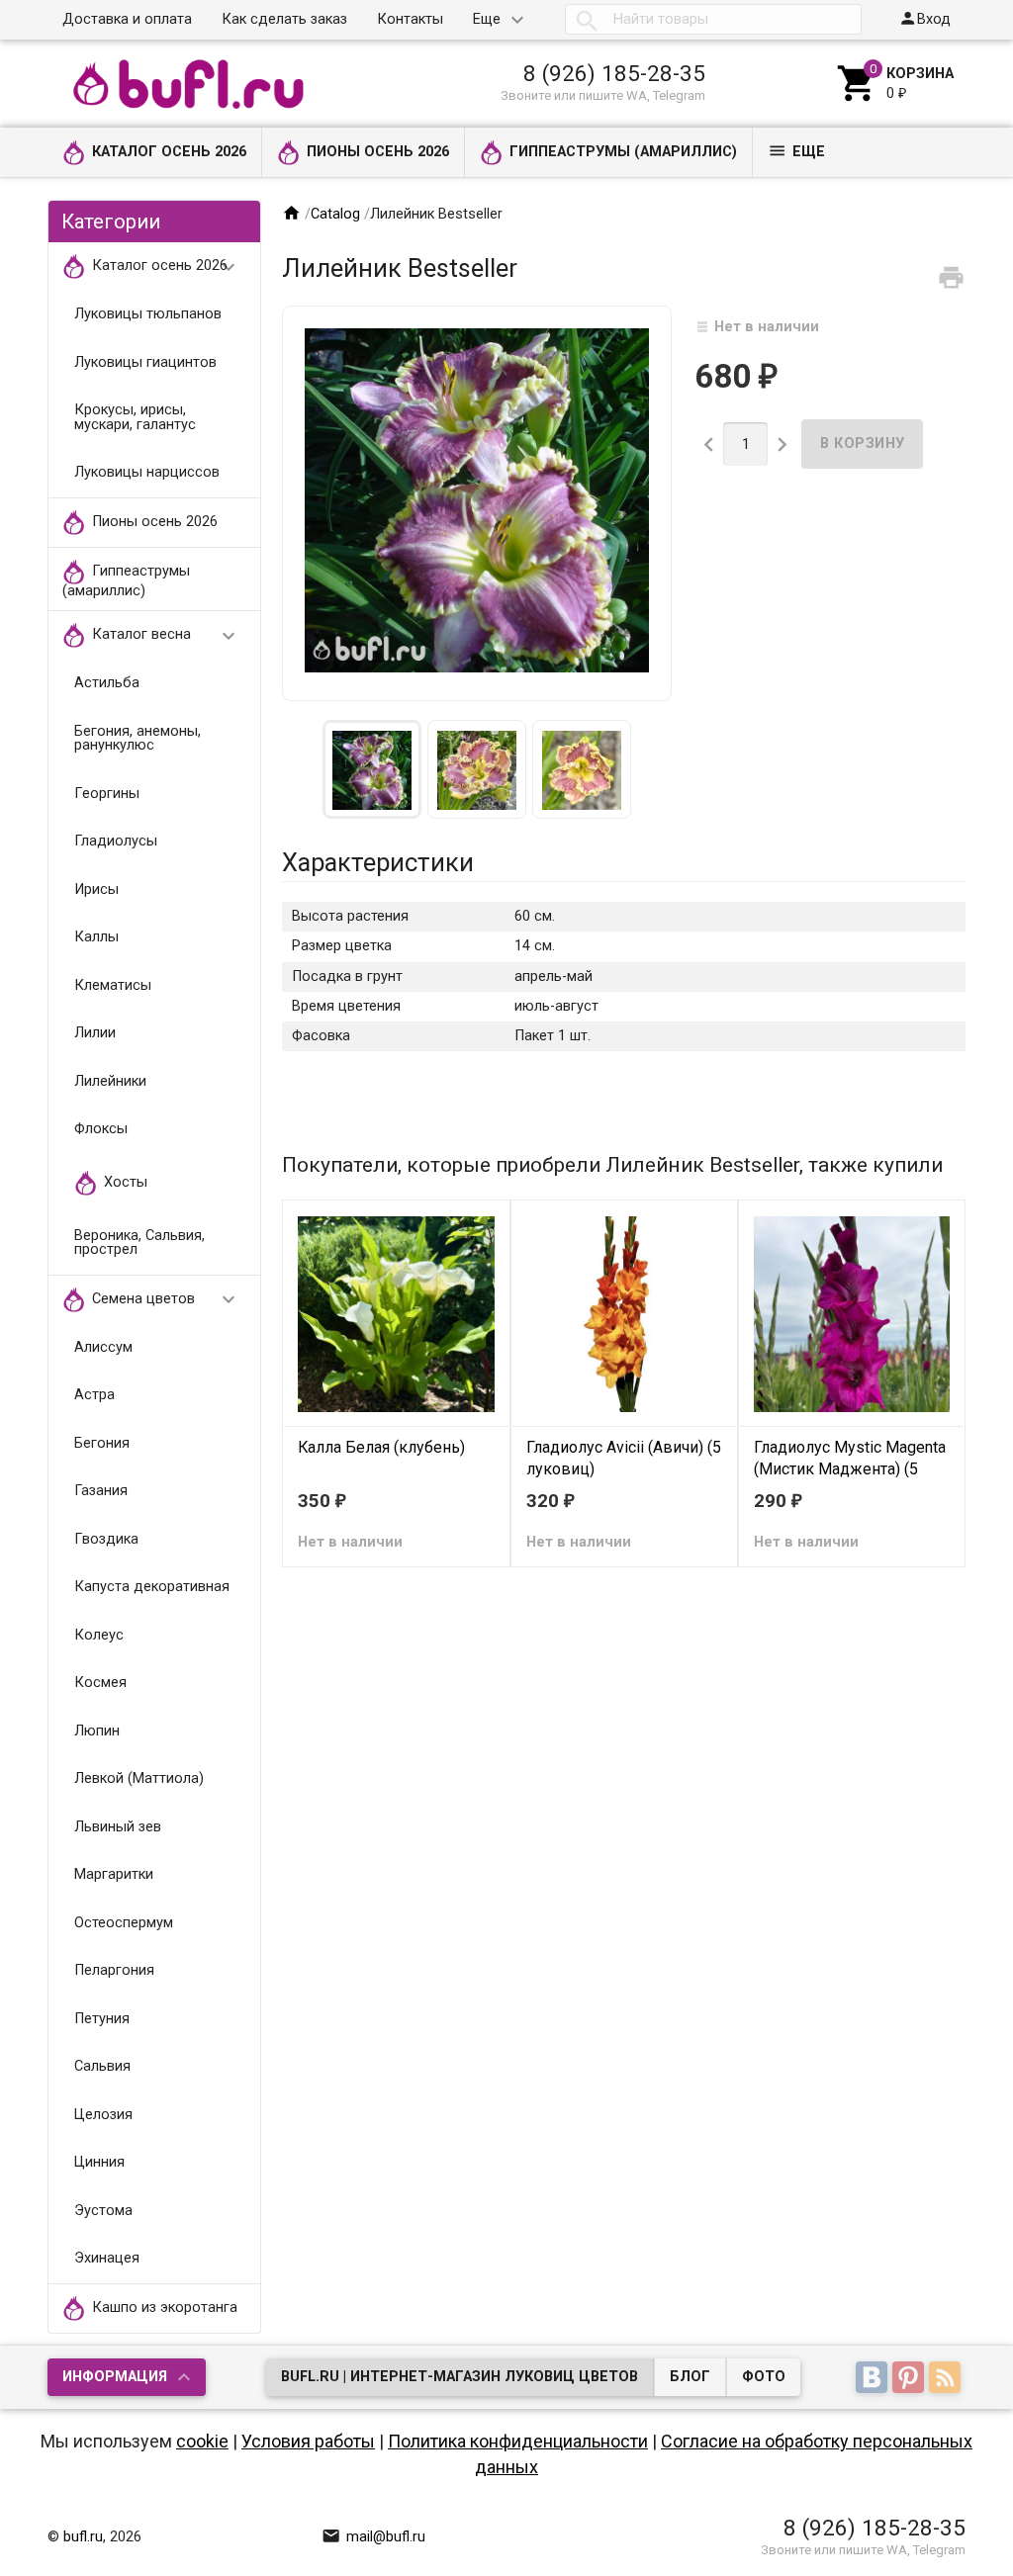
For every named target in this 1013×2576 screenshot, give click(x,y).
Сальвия (102, 2066)
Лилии (95, 1033)
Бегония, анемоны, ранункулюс (138, 739)
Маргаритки (114, 1874)
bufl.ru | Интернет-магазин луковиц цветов (460, 2377)
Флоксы (101, 1129)
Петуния (102, 2019)
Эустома (103, 2211)
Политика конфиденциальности (518, 2441)
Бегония (102, 1443)
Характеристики (378, 862)
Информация (115, 2377)
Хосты (126, 1182)
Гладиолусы (116, 841)
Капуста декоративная (152, 1587)
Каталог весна (166, 636)
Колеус (99, 1635)
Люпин (97, 1731)
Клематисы (113, 985)
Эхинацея (107, 2258)
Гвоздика (106, 1539)
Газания (101, 1491)
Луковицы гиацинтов (145, 362)
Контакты (410, 19)
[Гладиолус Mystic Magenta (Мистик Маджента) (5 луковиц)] (852, 1314)
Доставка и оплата (127, 19)
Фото (764, 2377)
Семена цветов (166, 1299)
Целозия (103, 2115)
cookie (202, 2441)
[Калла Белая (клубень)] (396, 1314)
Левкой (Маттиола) (139, 1778)
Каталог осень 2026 (169, 152)
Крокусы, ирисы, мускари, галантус (135, 417)
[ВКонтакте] (874, 2379)
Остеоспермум (124, 1923)
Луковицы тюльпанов (148, 314)
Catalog (335, 214)
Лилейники (110, 1081)
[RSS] (947, 2379)
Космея (100, 1683)
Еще (487, 19)
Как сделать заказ (284, 19)
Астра (94, 1395)
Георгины (107, 794)
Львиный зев (118, 1827)
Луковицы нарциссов (147, 472)
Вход (924, 18)
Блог (690, 2377)
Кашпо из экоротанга (165, 2308)
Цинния (99, 2162)
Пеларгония (114, 1970)
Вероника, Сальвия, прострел (139, 1243)
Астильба (107, 683)
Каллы (96, 937)
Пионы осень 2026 (378, 152)
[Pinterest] (911, 2379)
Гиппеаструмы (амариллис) (623, 152)
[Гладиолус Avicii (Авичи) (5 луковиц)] (624, 1314)
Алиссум (103, 1347)
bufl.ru (83, 2537)
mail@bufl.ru (373, 2537)
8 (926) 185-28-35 (614, 73)
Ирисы (96, 889)
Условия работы (308, 2441)
